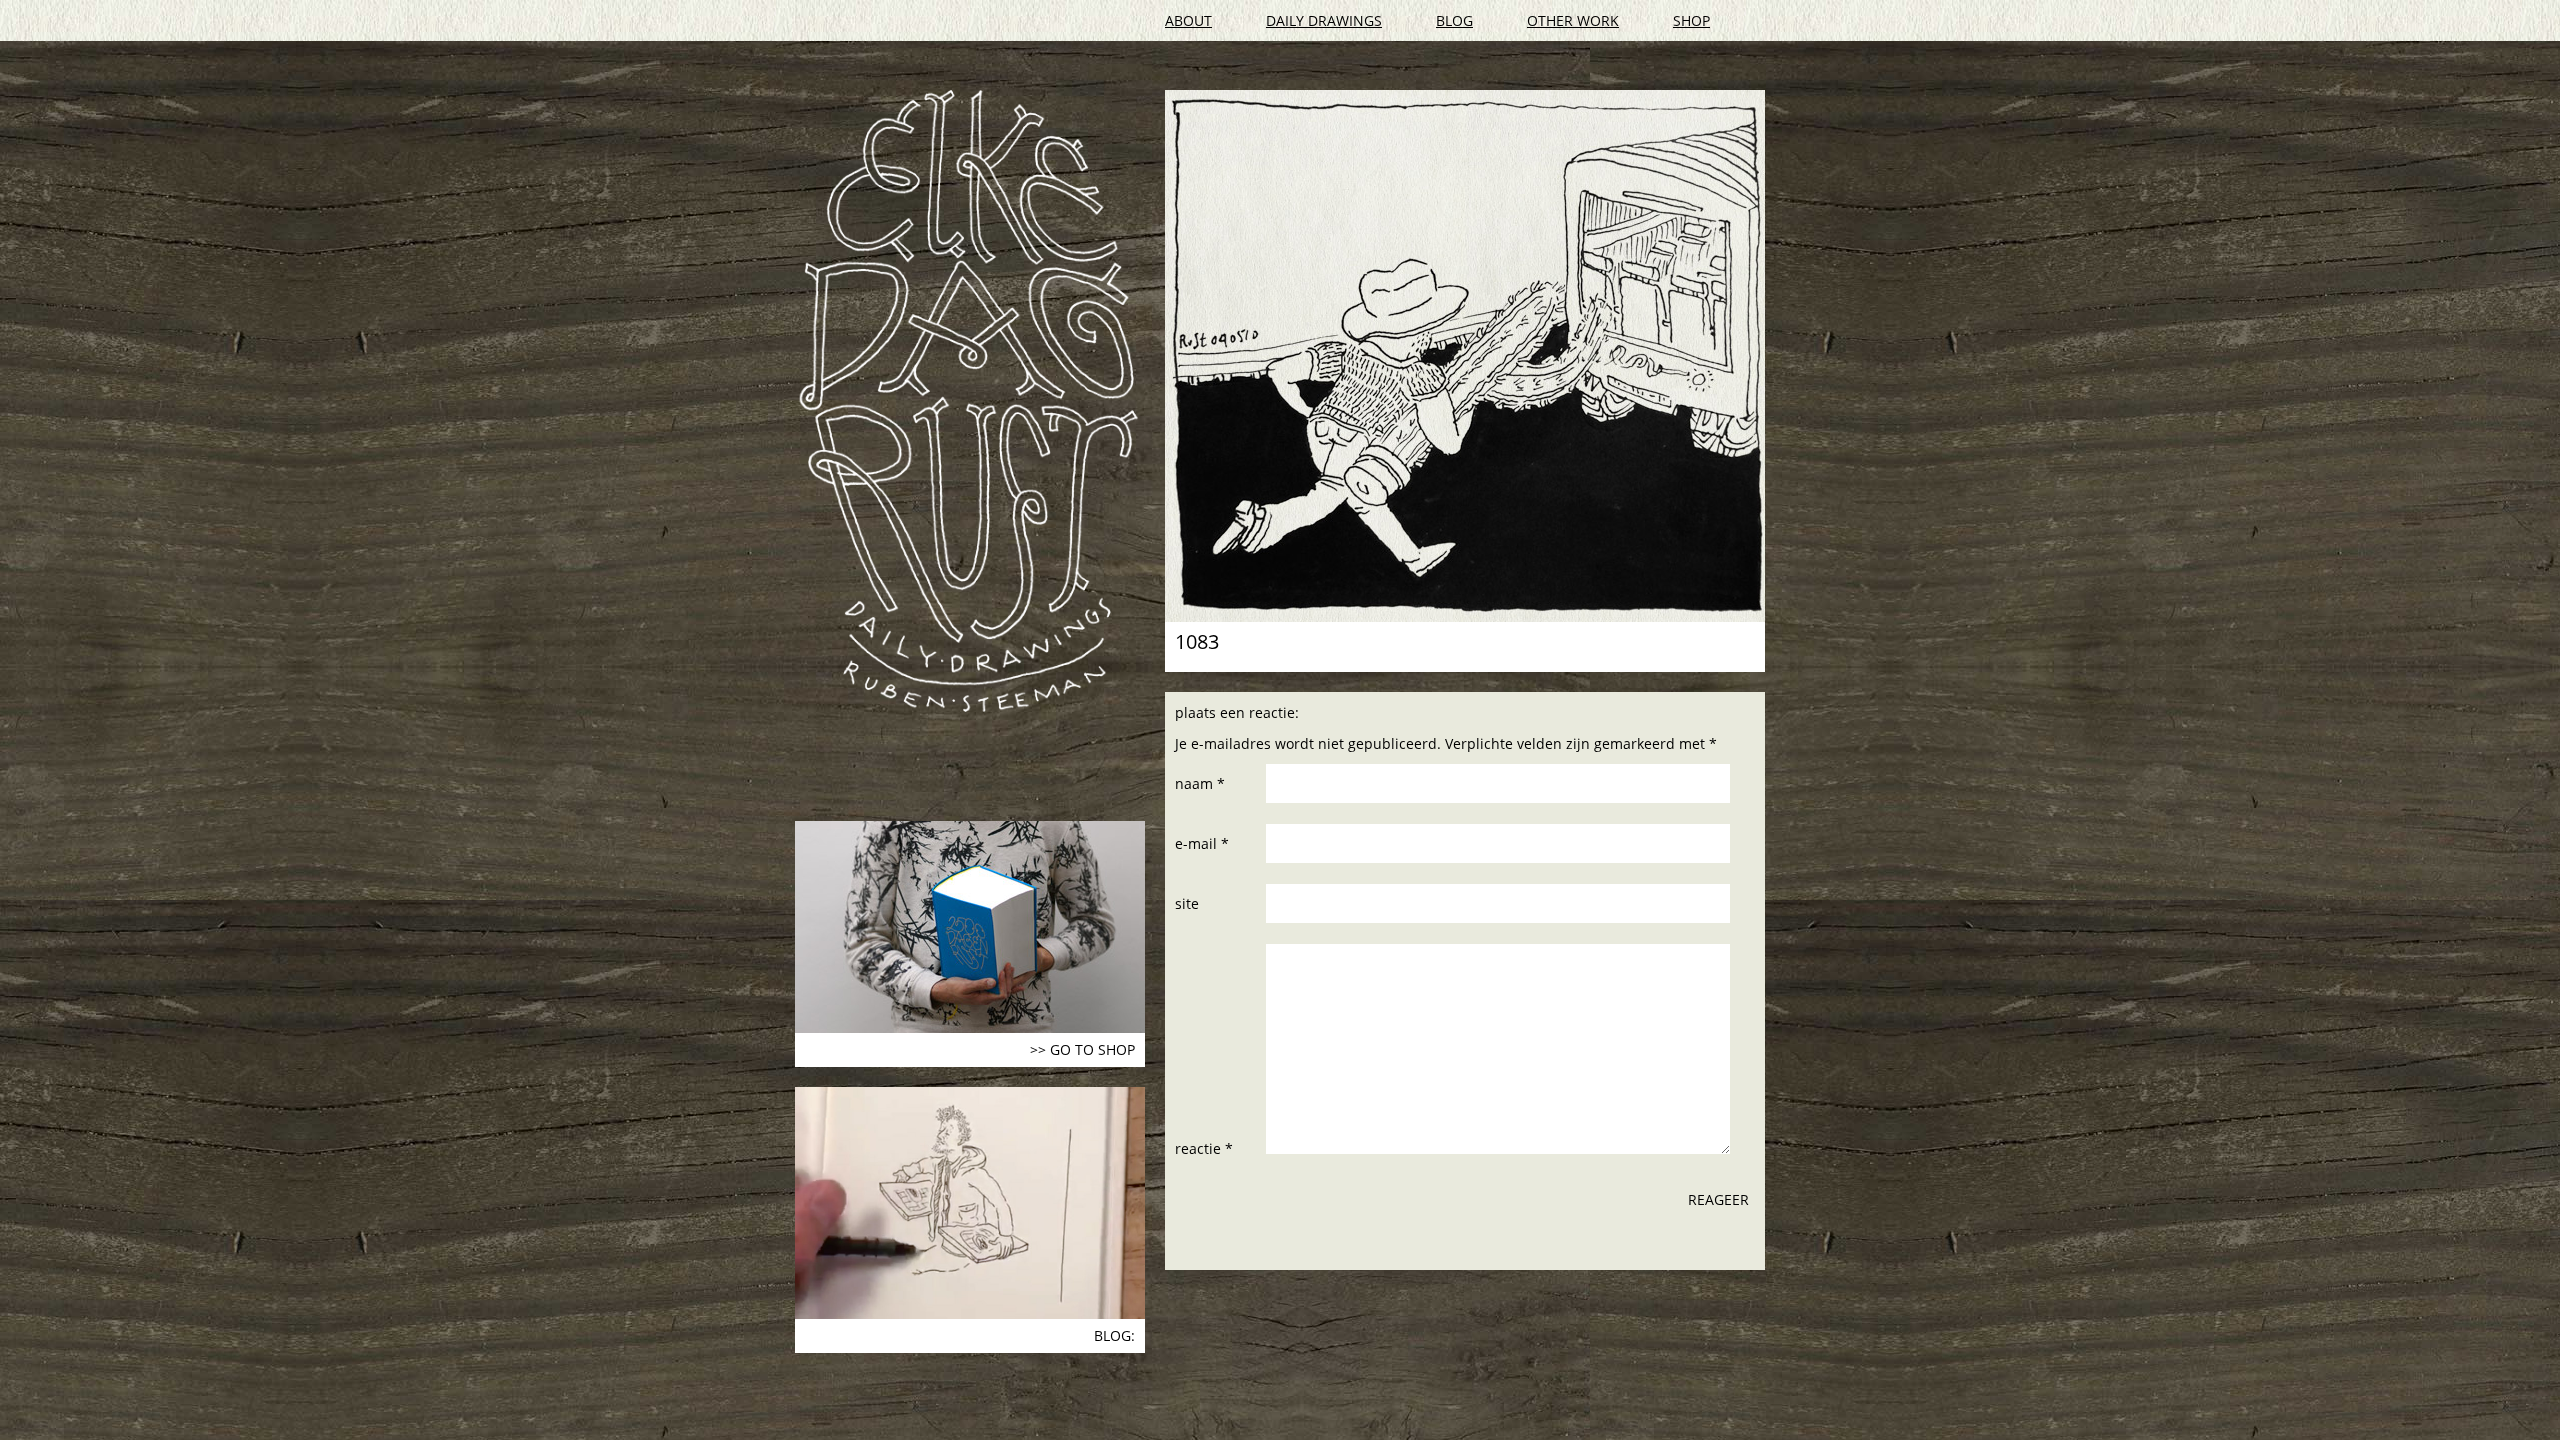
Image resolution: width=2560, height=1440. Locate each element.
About (1188, 20)
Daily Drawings (1324, 20)
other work (1573, 20)
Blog (1454, 20)
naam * (1200, 783)
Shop (1691, 20)
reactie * (1204, 1148)
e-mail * (1202, 843)
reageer (1718, 1199)
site (1187, 903)
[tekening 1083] (1465, 356)
